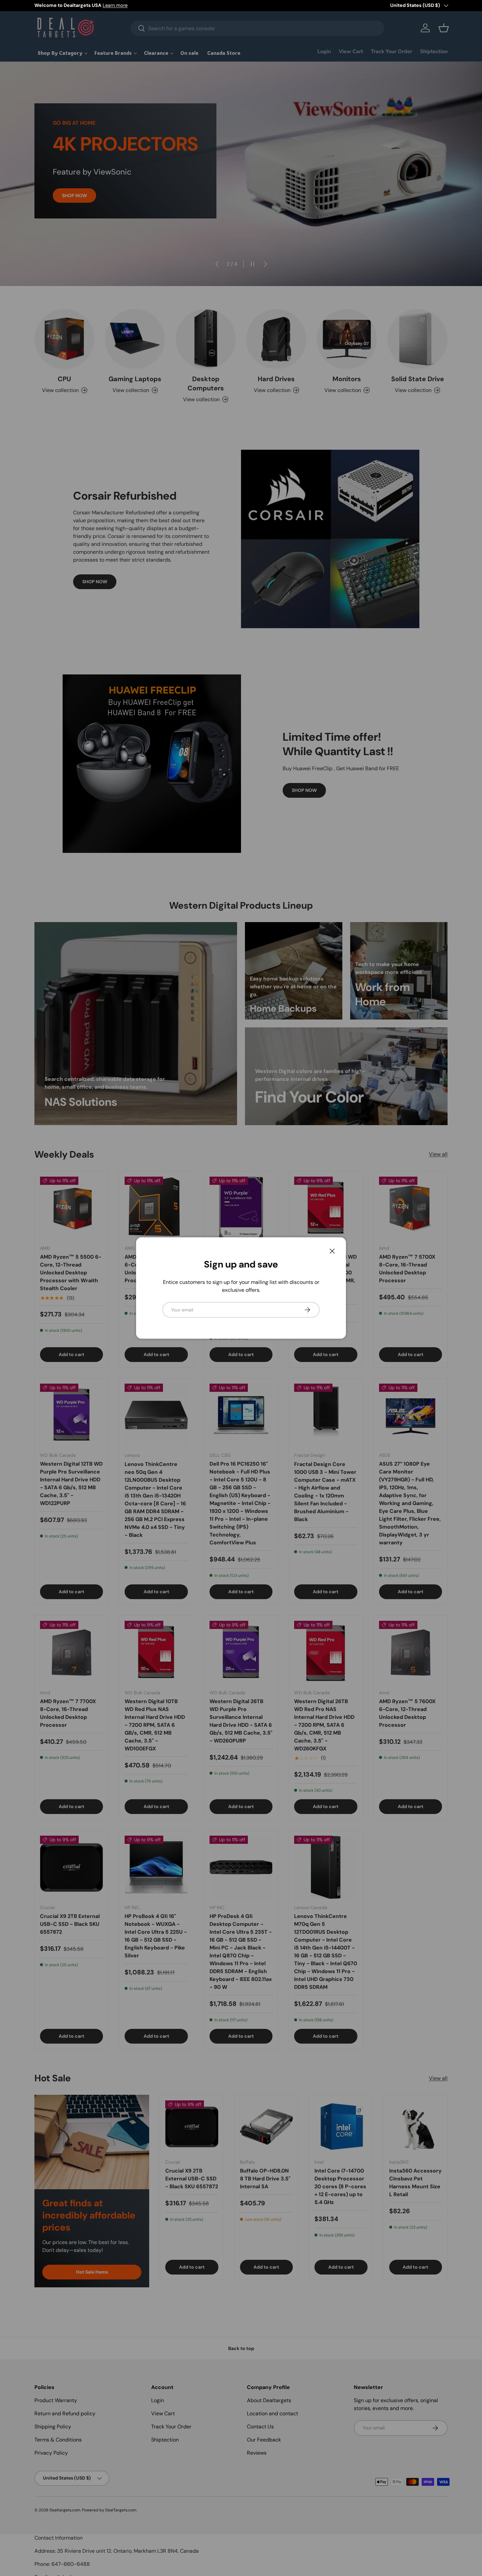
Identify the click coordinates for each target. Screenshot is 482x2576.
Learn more (115, 5)
